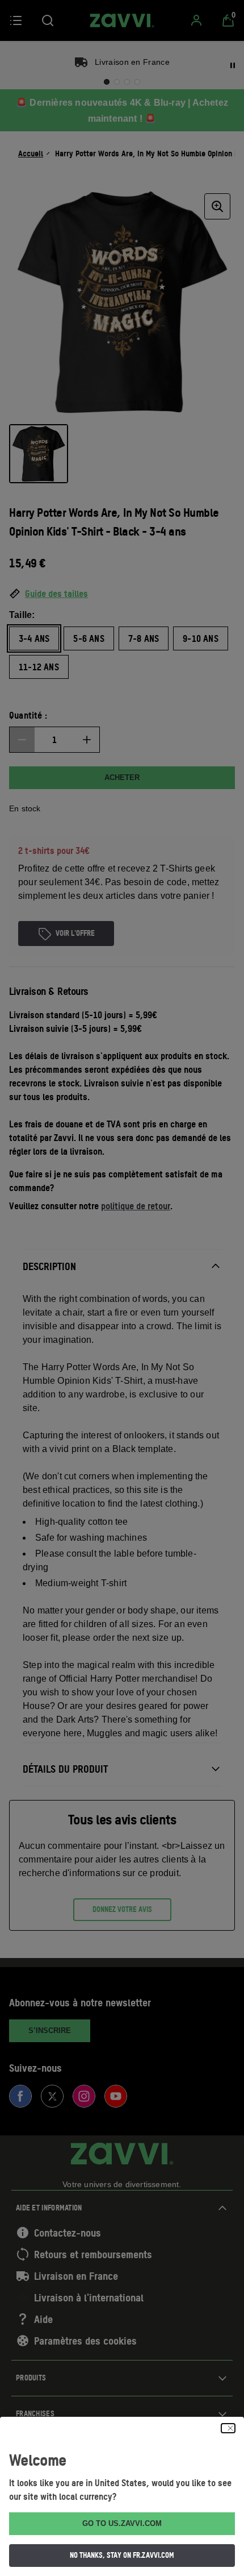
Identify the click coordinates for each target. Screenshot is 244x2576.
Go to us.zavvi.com (122, 2523)
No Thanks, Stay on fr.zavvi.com (122, 2555)
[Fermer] (228, 2428)
